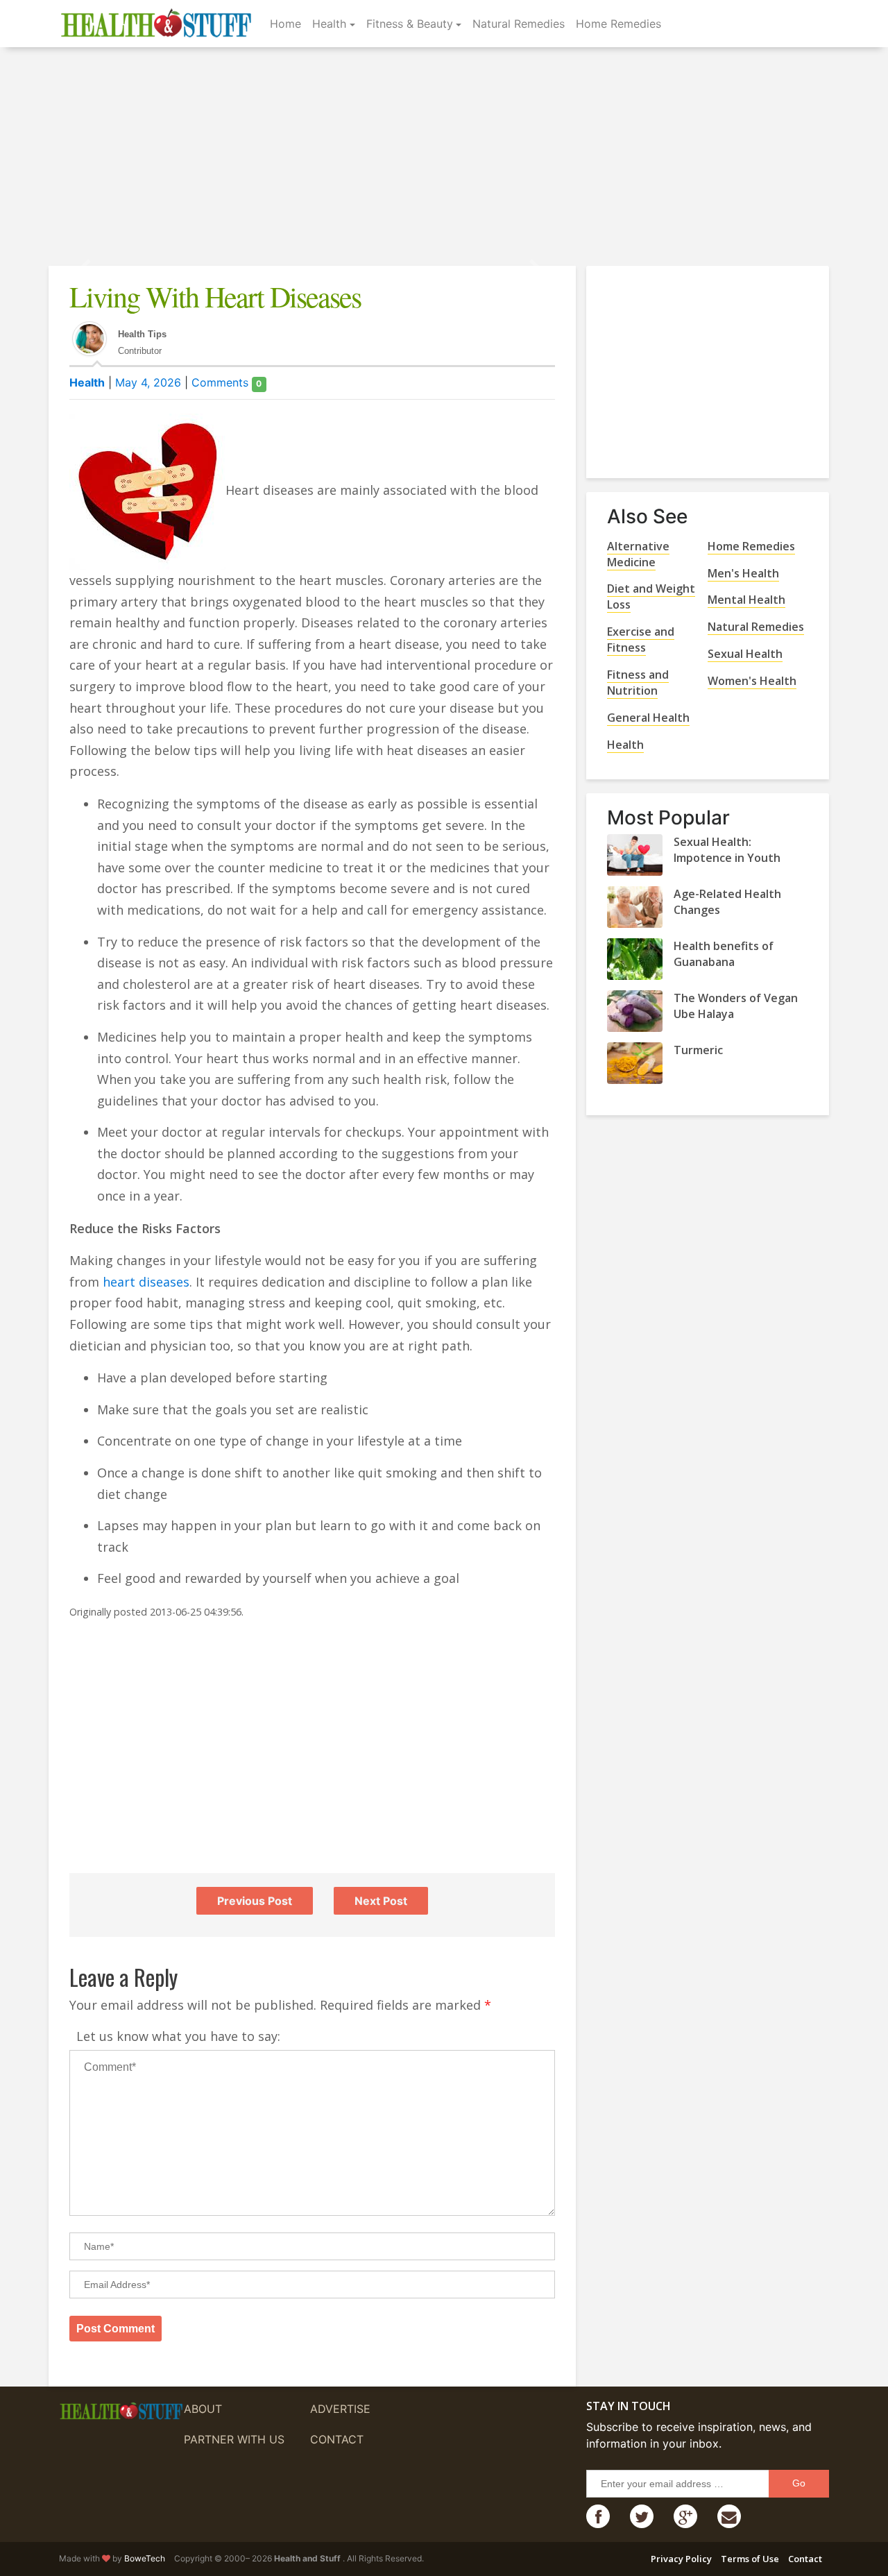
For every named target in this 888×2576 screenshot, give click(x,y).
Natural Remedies (519, 24)
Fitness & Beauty (410, 24)
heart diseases (146, 1282)
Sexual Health (745, 654)
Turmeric (698, 1050)
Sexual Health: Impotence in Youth (727, 850)
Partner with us (234, 2439)
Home (285, 24)
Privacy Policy (681, 2559)
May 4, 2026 (148, 382)
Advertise (340, 2409)
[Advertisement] (444, 158)
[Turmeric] (635, 1063)
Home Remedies (618, 24)
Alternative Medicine (638, 554)
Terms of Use (750, 2559)
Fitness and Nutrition (638, 683)
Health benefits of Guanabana (724, 954)
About (203, 2409)
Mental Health (746, 600)
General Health (648, 718)
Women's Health (752, 681)
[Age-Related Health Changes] (635, 907)
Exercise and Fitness (641, 639)
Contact (337, 2439)
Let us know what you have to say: (178, 2036)
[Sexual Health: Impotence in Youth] (635, 855)
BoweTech (145, 2558)
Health (329, 24)
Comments (227, 382)
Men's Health (743, 573)
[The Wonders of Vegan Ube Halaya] (635, 1011)
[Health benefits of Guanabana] (635, 959)
